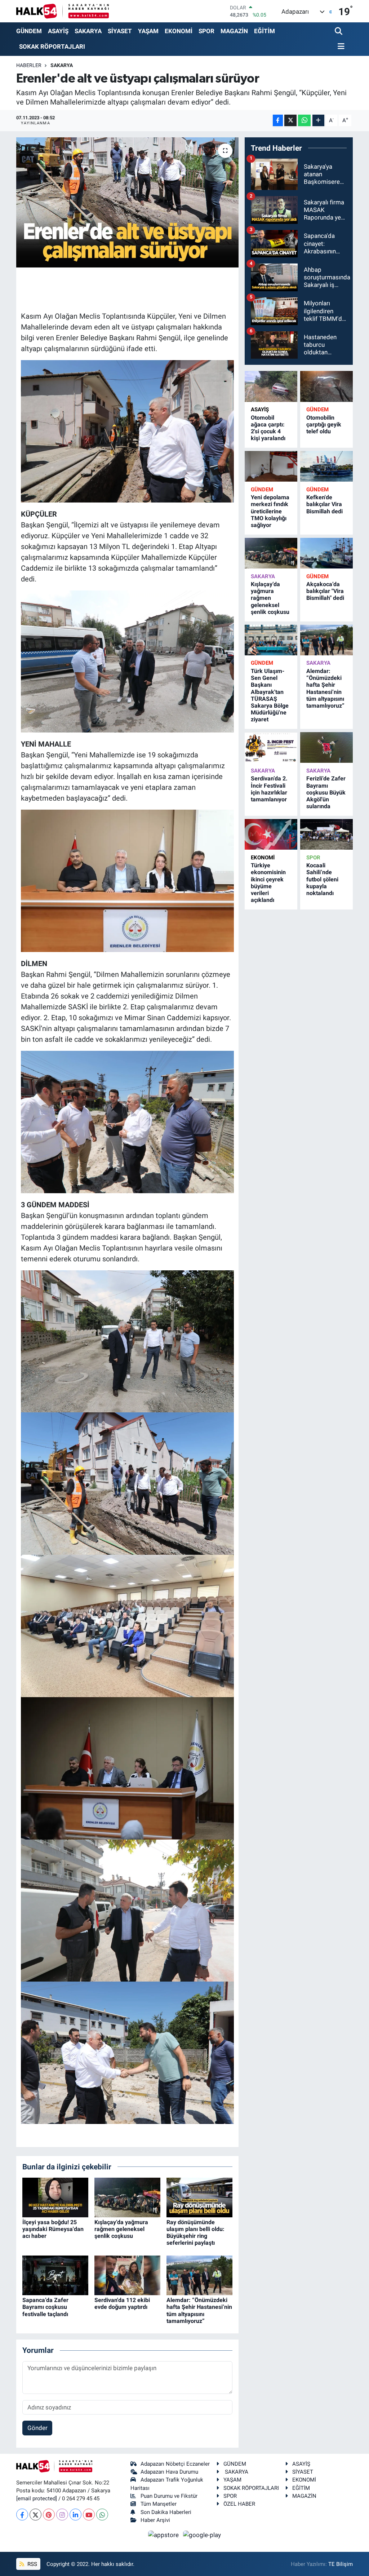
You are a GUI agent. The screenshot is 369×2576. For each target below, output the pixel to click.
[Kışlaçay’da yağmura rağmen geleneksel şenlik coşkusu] (127, 2197)
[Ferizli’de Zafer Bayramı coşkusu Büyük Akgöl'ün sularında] (326, 747)
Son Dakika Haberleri (166, 2512)
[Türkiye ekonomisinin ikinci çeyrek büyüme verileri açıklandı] (271, 834)
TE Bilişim (341, 2564)
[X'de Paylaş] (290, 121)
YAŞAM (148, 31)
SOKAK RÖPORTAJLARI (52, 47)
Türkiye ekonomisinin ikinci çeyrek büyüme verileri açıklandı (268, 883)
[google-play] (202, 2535)
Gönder (37, 2428)
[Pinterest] (49, 2515)
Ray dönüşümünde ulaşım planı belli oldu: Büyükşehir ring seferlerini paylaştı (195, 2233)
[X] (35, 2515)
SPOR (206, 31)
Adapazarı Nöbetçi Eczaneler (175, 2464)
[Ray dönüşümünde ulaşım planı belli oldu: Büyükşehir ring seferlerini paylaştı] (199, 2197)
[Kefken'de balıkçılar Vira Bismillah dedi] (326, 466)
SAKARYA (88, 31)
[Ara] (339, 32)
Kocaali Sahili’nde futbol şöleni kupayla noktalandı (322, 879)
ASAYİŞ (58, 31)
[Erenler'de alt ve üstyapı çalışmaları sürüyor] (127, 203)
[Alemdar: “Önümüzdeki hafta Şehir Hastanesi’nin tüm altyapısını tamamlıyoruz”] (199, 2275)
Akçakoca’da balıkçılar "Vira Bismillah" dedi (325, 591)
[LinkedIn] (75, 2515)
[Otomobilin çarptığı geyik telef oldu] (326, 386)
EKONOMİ (179, 31)
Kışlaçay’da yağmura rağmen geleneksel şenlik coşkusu (121, 2229)
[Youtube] (89, 2515)
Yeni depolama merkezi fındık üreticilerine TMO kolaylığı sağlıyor (270, 511)
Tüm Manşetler (159, 2504)
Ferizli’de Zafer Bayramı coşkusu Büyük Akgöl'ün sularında (326, 792)
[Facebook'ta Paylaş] (278, 121)
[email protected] (37, 2498)
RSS (32, 2564)
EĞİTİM (264, 31)
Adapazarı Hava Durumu (169, 2472)
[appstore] (164, 2535)
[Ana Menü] (340, 47)
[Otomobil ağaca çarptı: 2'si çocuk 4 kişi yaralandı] (271, 386)
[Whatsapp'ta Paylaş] (304, 121)
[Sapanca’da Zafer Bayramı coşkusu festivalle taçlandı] (55, 2275)
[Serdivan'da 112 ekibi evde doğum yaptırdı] (127, 2275)
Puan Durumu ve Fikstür (169, 2496)
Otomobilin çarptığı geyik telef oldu (324, 424)
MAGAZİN (234, 31)
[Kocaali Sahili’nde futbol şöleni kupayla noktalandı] (326, 834)
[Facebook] (22, 2515)
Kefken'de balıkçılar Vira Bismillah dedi (324, 504)
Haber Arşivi (155, 2520)
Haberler (29, 65)
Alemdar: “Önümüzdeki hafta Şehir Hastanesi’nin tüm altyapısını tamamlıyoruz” (199, 2311)
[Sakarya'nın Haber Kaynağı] (63, 11)
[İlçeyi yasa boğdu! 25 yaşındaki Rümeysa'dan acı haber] (55, 2197)
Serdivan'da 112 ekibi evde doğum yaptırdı (122, 2303)
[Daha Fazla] (318, 121)
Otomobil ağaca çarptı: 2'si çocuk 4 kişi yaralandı (268, 428)
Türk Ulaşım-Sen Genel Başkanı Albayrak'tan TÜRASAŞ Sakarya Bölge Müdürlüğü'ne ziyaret (270, 695)
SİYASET (120, 31)
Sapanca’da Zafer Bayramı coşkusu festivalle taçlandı (45, 2307)
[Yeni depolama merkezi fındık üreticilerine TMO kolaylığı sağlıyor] (271, 466)
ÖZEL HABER (239, 2504)
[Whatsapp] (102, 2515)
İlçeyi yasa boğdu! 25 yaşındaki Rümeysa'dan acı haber (53, 2229)
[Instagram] (62, 2515)
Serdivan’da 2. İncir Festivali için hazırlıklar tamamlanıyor (269, 789)
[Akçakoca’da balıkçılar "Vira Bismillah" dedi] (326, 553)
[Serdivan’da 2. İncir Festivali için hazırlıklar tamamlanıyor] (271, 747)
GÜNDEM (29, 31)
